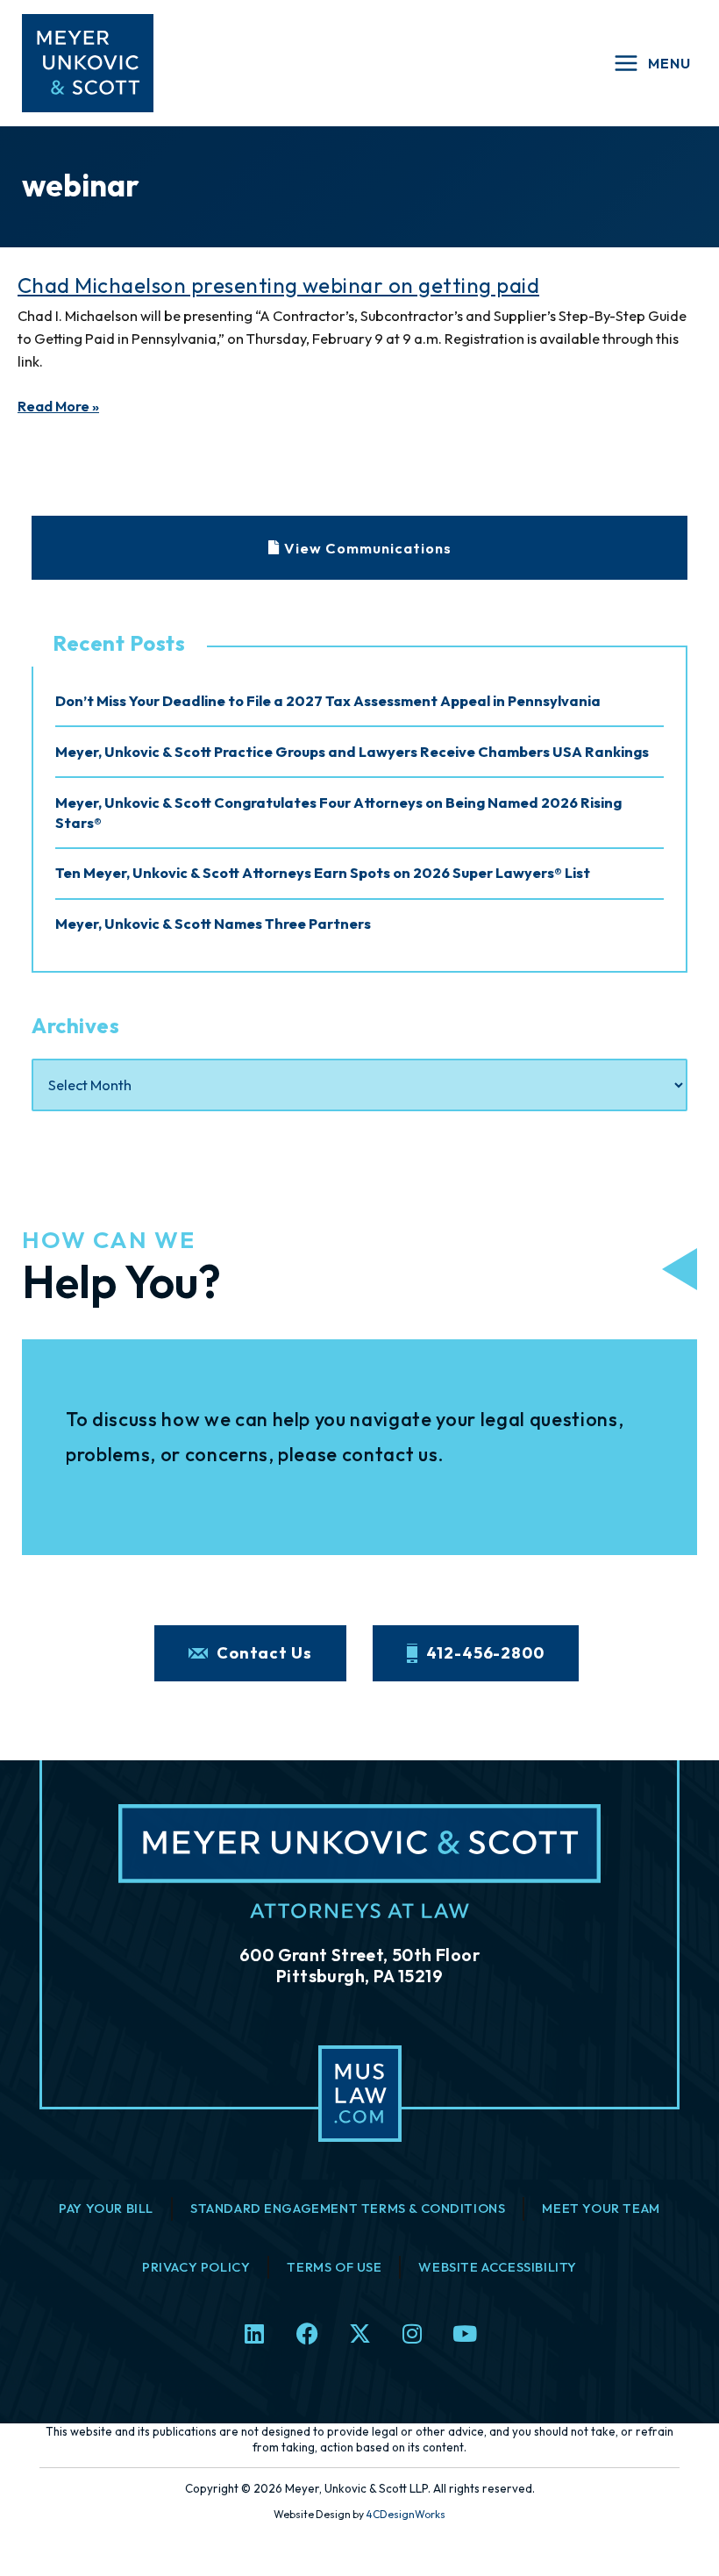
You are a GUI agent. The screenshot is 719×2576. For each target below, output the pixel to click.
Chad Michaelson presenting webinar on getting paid (278, 285)
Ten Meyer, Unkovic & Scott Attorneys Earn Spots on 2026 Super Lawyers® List (323, 873)
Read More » (58, 406)
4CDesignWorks (406, 2514)
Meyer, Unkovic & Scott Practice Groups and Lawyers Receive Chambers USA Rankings (352, 752)
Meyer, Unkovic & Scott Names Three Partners (213, 924)
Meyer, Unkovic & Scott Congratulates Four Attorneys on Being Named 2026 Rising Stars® (338, 813)
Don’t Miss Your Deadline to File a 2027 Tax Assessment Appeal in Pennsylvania (328, 701)
